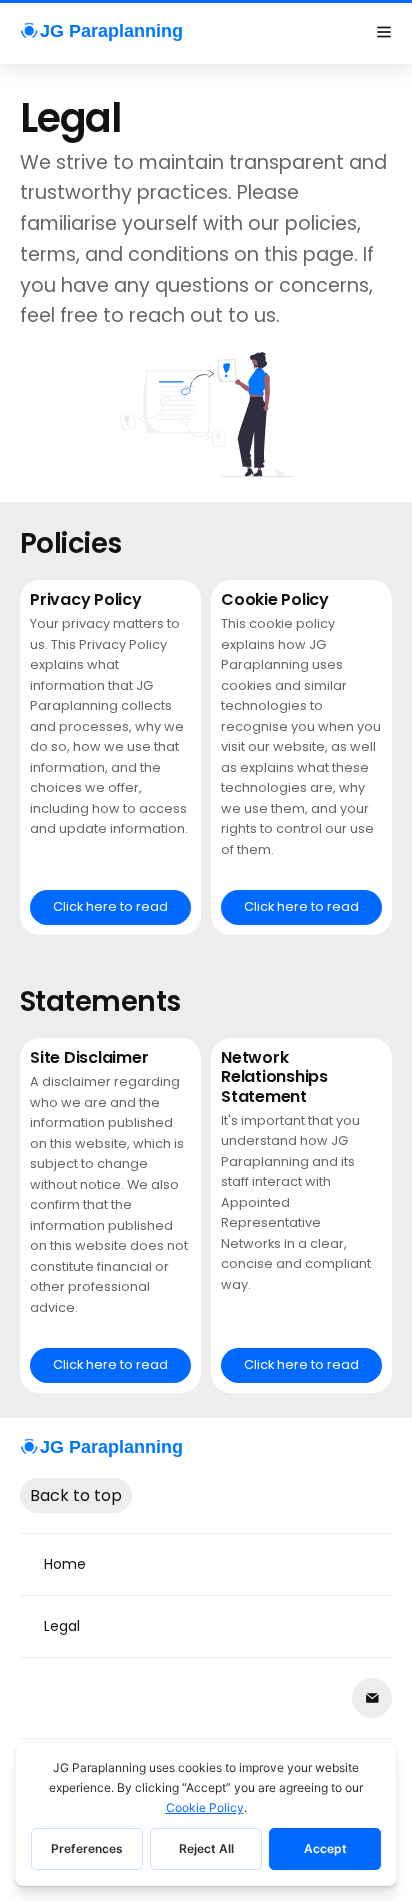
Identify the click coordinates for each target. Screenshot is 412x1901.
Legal (62, 1626)
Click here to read (110, 906)
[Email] (372, 1698)
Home (65, 1564)
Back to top (76, 1495)
